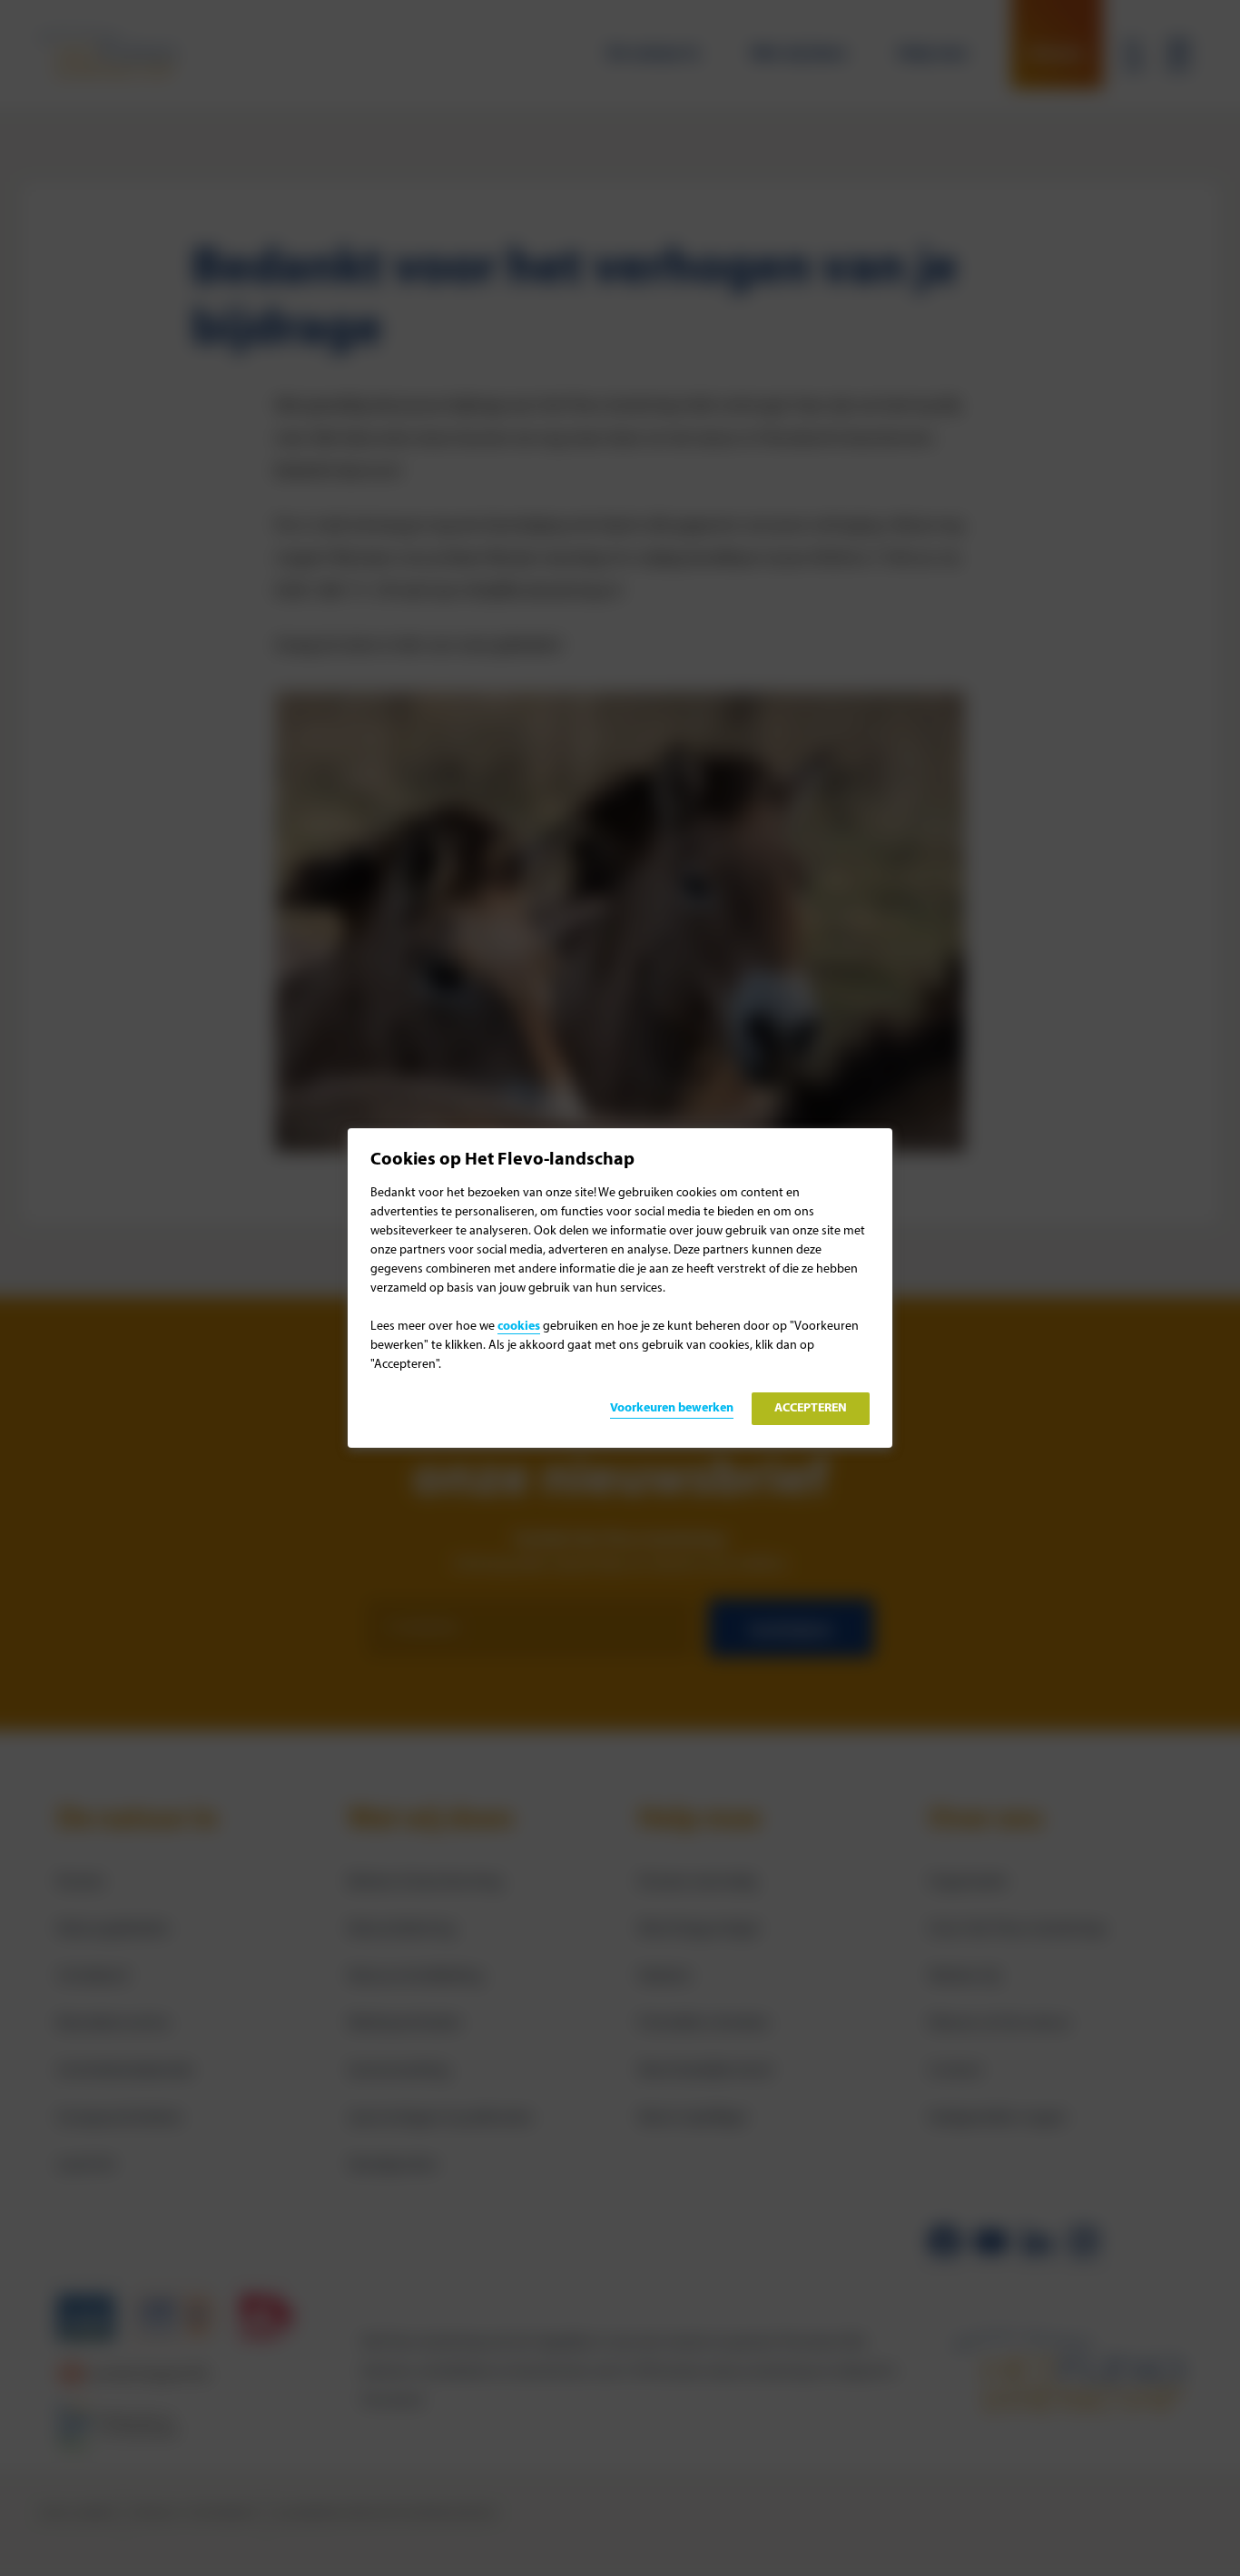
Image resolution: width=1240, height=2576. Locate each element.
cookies (519, 1327)
